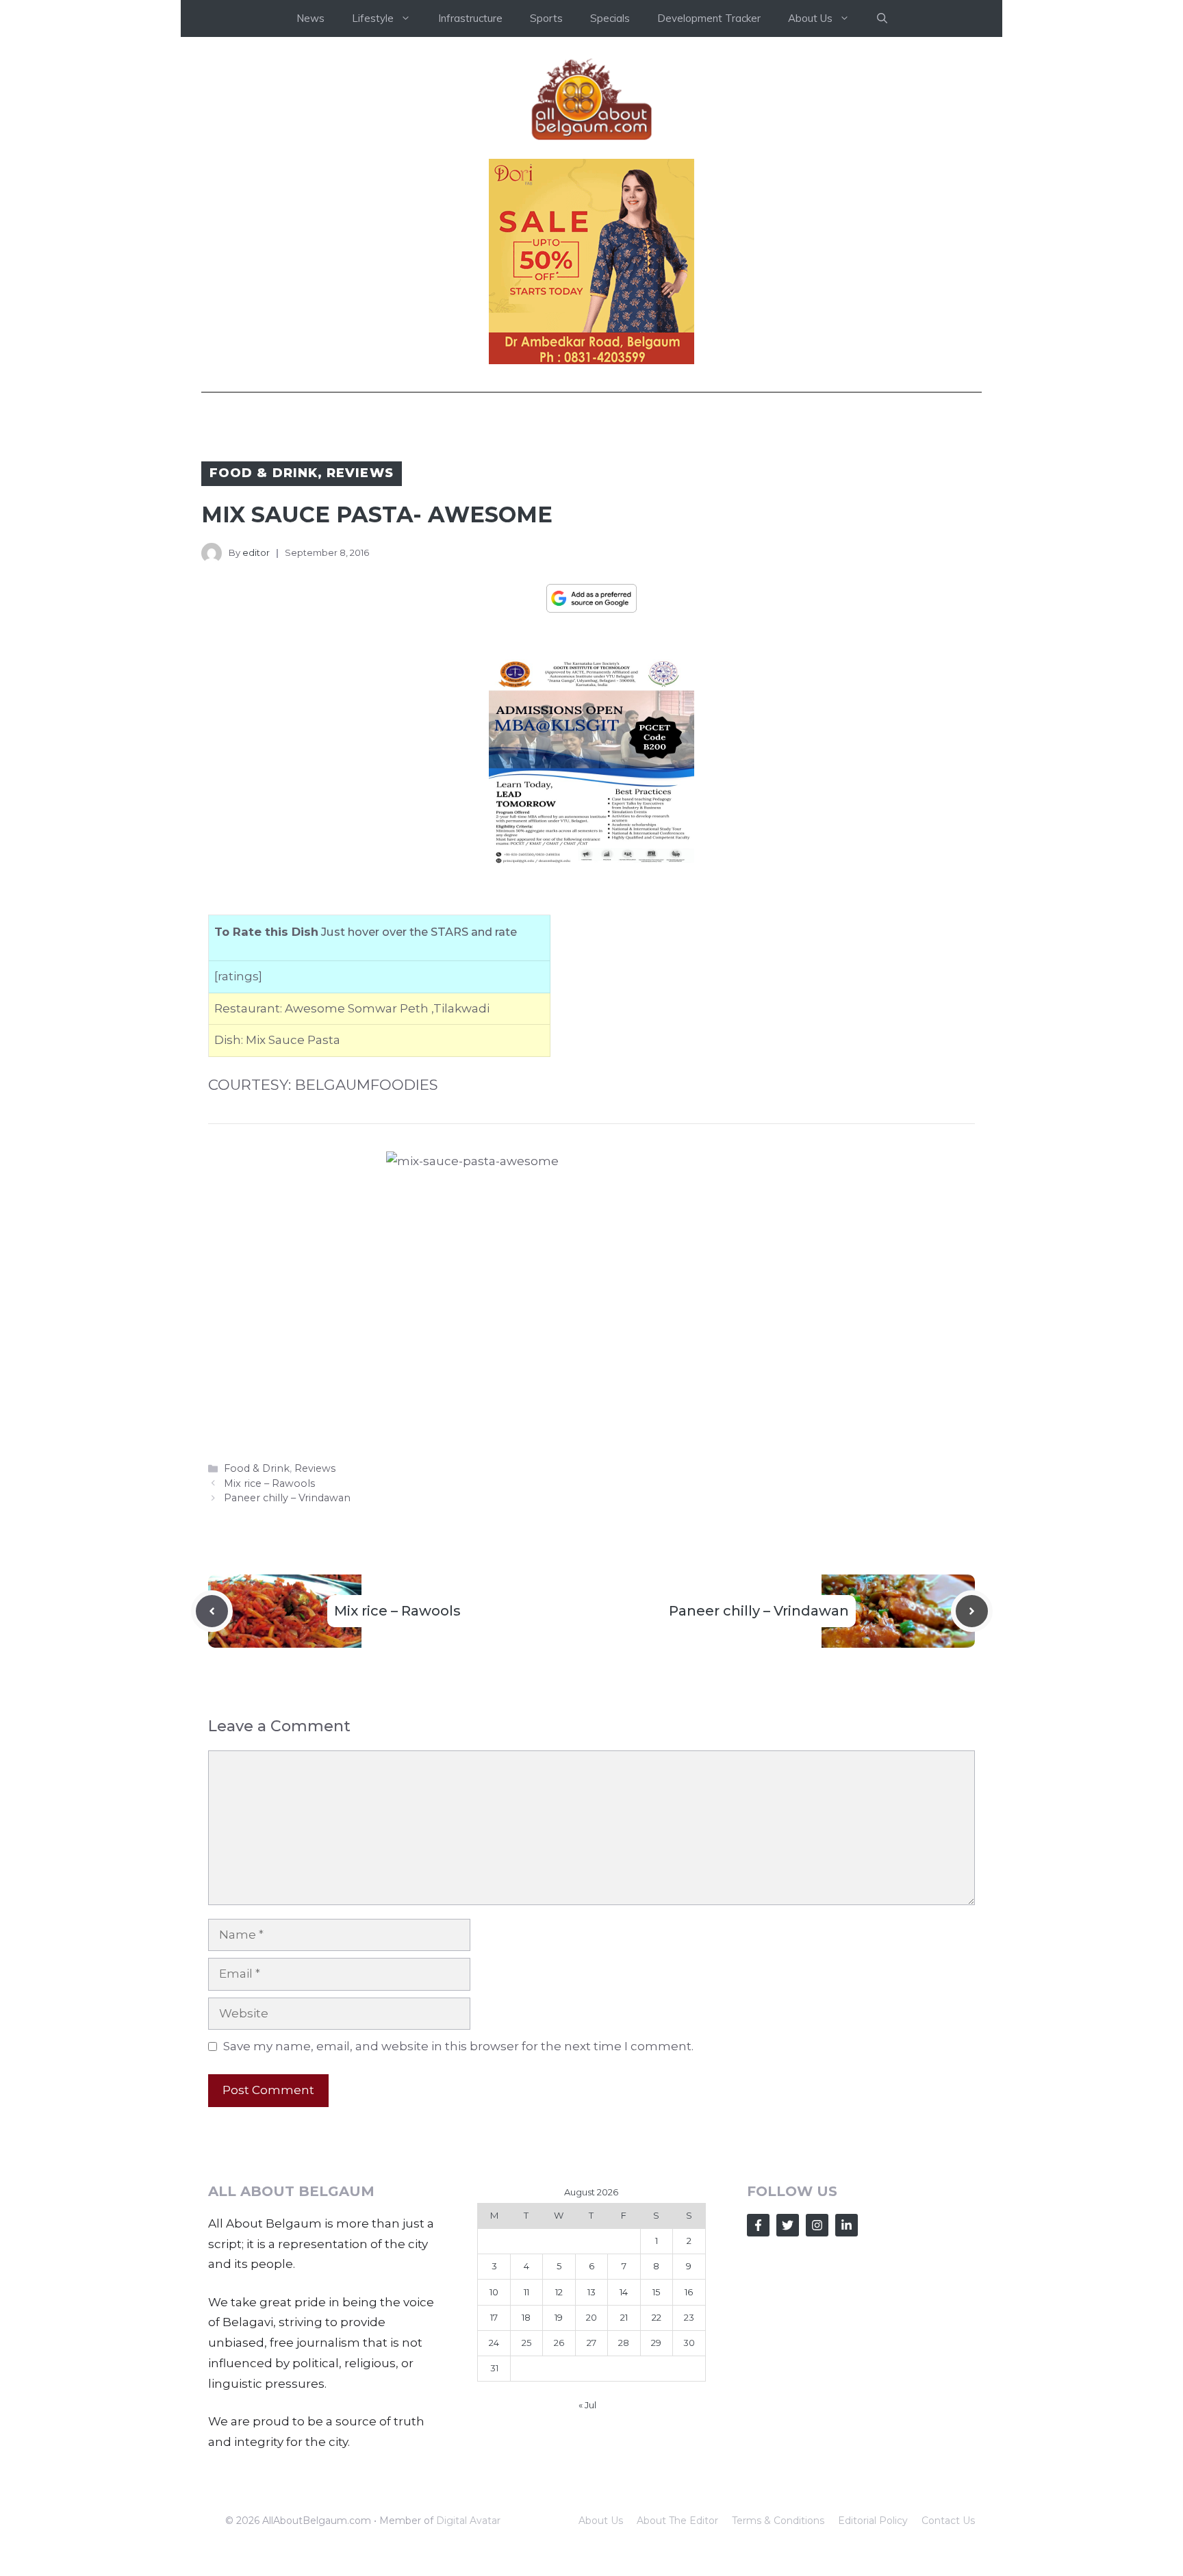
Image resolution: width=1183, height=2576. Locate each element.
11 (526, 2292)
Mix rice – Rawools (269, 1483)
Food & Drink (264, 473)
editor (256, 552)
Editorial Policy (873, 2521)
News (310, 18)
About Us (601, 2521)
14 (624, 2292)
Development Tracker (709, 18)
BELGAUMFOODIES (367, 1084)
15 (656, 2292)
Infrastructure (470, 18)
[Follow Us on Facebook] (758, 2225)
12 (559, 2292)
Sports (546, 18)
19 (559, 2317)
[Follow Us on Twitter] (788, 2225)
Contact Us (948, 2521)
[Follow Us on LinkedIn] (847, 2225)
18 (526, 2317)
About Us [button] (810, 18)
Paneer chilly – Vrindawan (287, 1498)
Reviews (360, 473)
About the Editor (677, 2521)
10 (494, 2292)
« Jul (587, 2405)
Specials (610, 18)
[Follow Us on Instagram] (817, 2225)
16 (689, 2292)
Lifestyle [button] (373, 18)
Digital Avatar (468, 2521)
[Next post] (972, 1611)
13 (591, 2292)
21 (624, 2317)
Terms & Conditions (778, 2521)
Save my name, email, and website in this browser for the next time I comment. (458, 2046)
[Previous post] (212, 1611)
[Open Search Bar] (882, 18)
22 (657, 2317)
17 (494, 2317)
